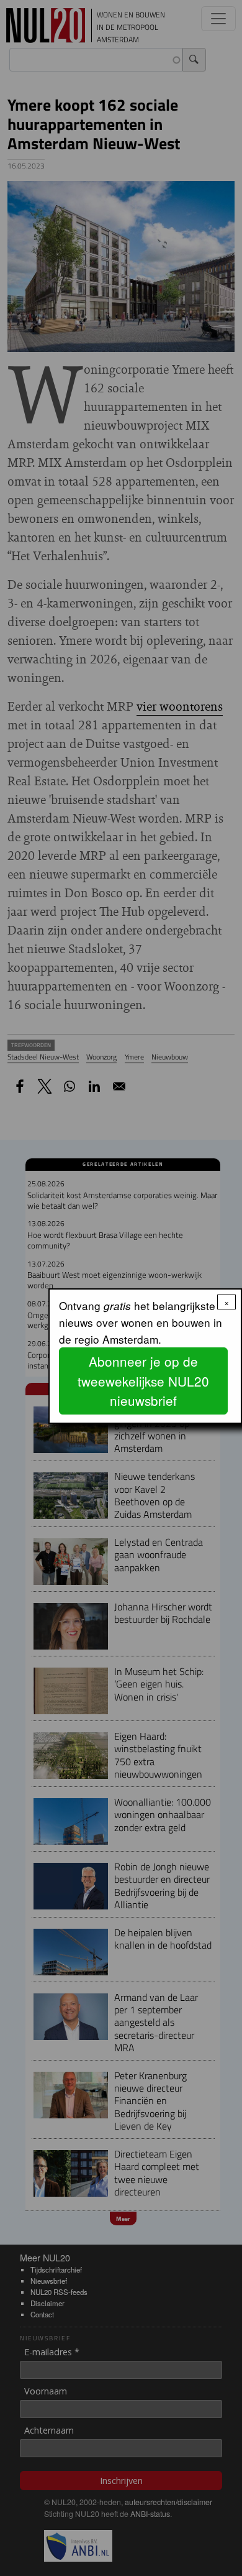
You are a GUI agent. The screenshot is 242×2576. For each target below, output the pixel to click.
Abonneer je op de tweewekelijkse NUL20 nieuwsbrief (143, 1380)
